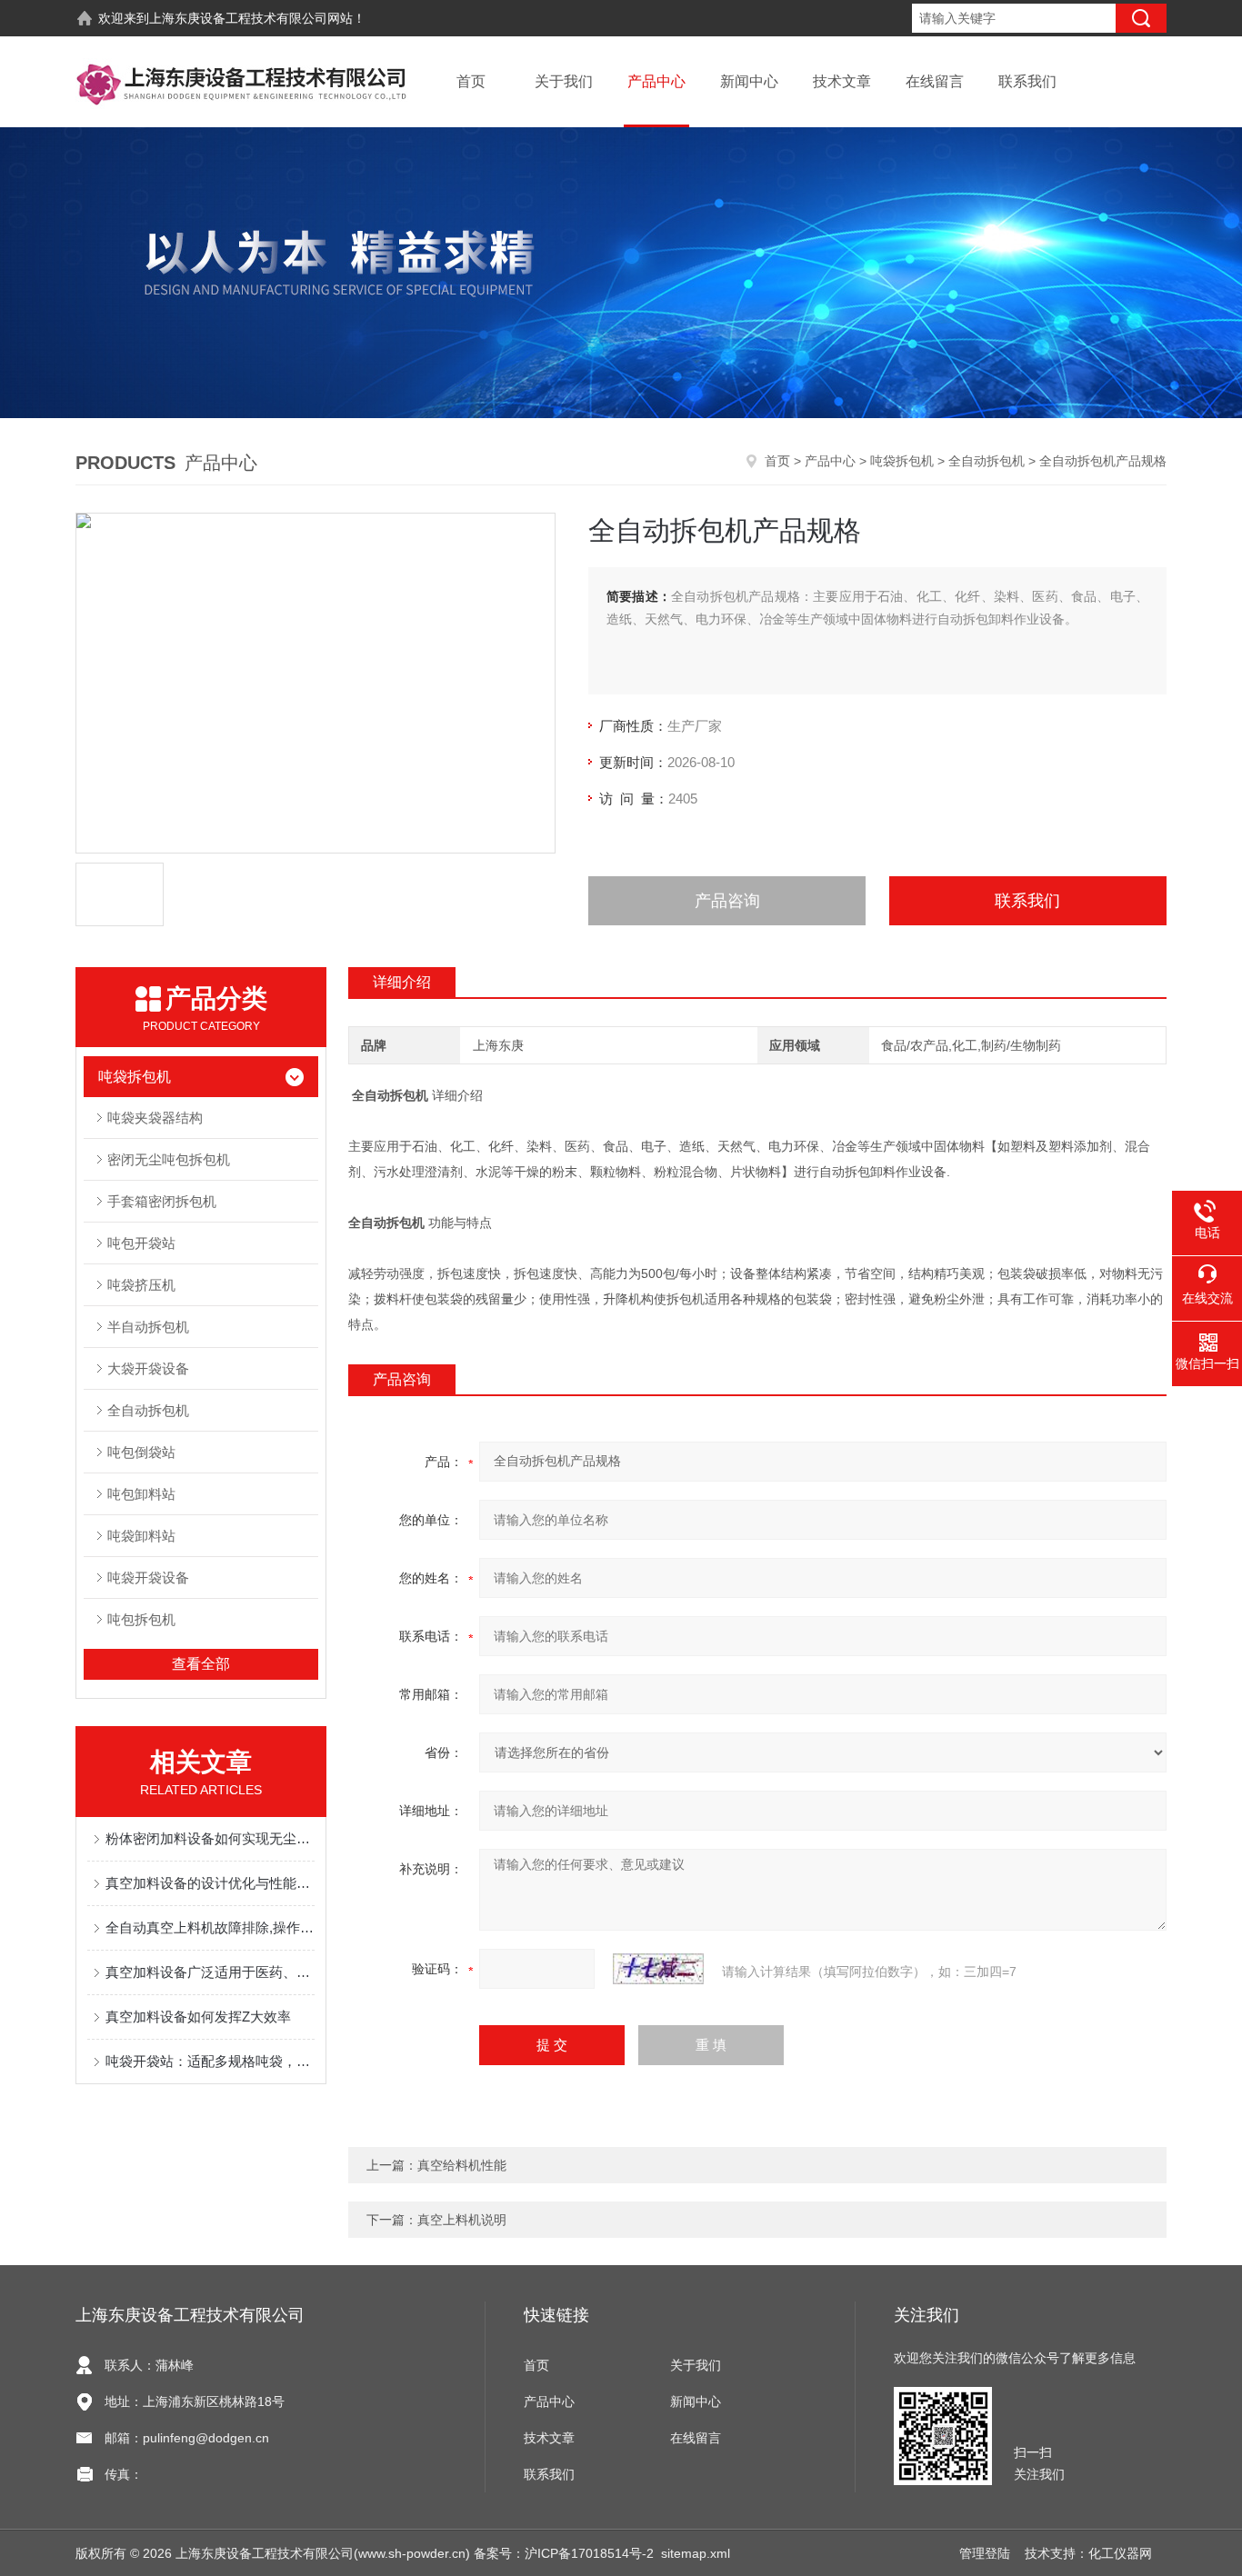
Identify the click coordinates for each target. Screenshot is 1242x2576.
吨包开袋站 (141, 1243)
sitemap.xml (696, 2553)
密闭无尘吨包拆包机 (169, 1159)
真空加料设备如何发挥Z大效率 (198, 2017)
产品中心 (656, 81)
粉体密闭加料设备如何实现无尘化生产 (210, 1838)
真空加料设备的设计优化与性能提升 (210, 1883)
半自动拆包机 (148, 1327)
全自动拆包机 (987, 461)
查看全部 (201, 1664)
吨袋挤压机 (141, 1285)
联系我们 (1027, 81)
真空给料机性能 (462, 2165)
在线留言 (935, 81)
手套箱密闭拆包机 (162, 1201)
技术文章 (842, 81)
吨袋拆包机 (902, 461)
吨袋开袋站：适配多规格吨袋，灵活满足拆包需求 (210, 2061)
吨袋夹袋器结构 (155, 1118)
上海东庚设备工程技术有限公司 (238, 18)
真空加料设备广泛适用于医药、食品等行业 (210, 1972)
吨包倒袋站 (141, 1452)
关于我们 (564, 81)
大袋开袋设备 (148, 1368)
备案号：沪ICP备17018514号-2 (564, 2553)
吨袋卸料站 (141, 1536)
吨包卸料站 (141, 1494)
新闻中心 (749, 81)
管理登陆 (985, 2553)
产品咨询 (727, 901)
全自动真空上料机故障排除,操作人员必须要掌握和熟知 (210, 1927)
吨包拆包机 (141, 1619)
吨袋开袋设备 (148, 1578)
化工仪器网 (1120, 2553)
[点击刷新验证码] (658, 1969)
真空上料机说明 (462, 2220)
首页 (471, 81)
